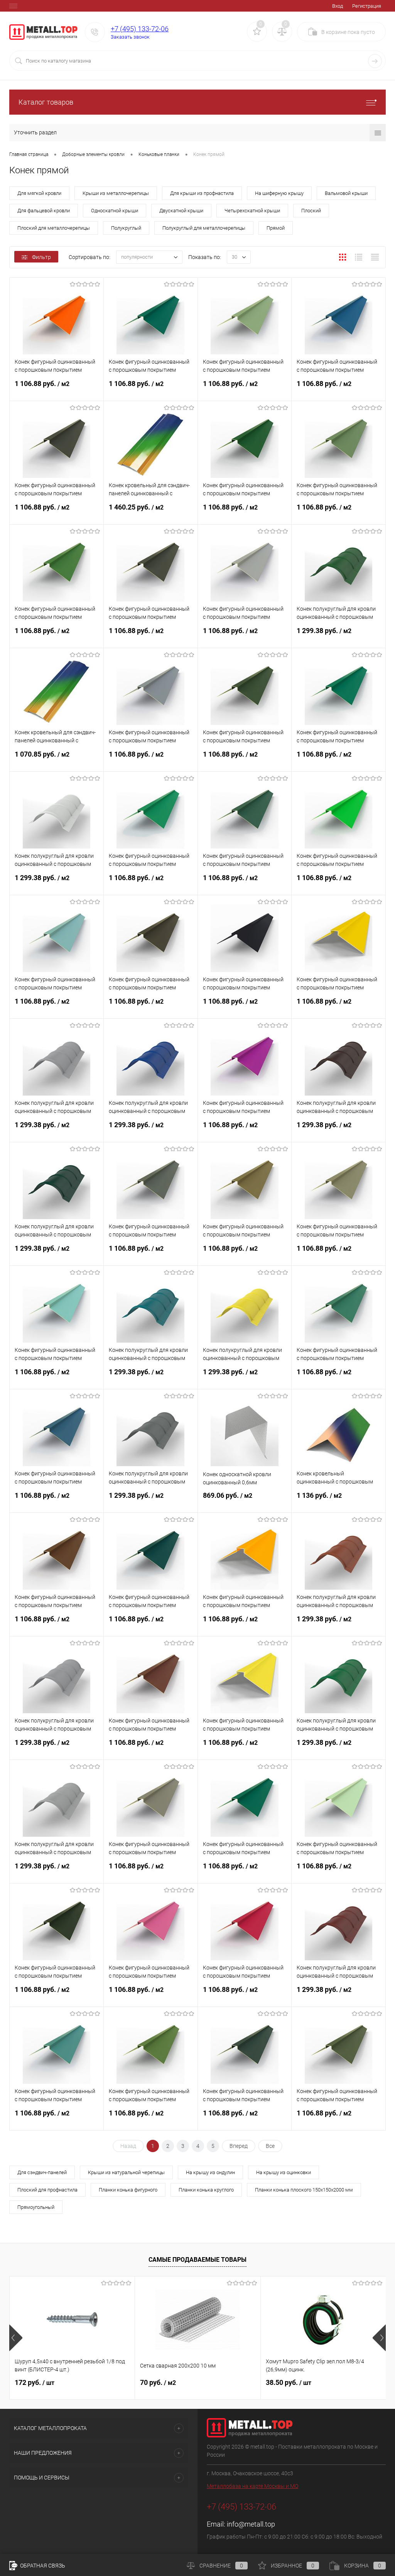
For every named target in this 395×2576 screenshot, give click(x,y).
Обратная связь (42, 2566)
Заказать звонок (130, 37)
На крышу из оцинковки (284, 2172)
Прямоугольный (36, 2207)
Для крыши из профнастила (202, 193)
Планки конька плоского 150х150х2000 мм (304, 2190)
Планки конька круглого (206, 2190)
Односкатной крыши (115, 211)
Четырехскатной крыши (252, 211)
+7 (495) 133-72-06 (140, 29)
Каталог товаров (46, 102)
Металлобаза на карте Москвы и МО (252, 2486)
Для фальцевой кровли (44, 211)
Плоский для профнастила (47, 2190)
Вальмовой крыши (346, 193)
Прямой (276, 228)
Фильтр (41, 257)
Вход (338, 6)
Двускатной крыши (181, 211)
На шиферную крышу (279, 193)
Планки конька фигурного (128, 2190)
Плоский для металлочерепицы (54, 228)
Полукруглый (126, 228)
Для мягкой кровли (39, 193)
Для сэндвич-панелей (42, 2172)
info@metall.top (251, 2524)
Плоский (311, 211)
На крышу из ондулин (210, 2172)
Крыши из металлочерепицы (116, 193)
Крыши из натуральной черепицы (126, 2172)
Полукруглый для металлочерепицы (204, 228)
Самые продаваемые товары (197, 2260)
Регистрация (367, 6)
